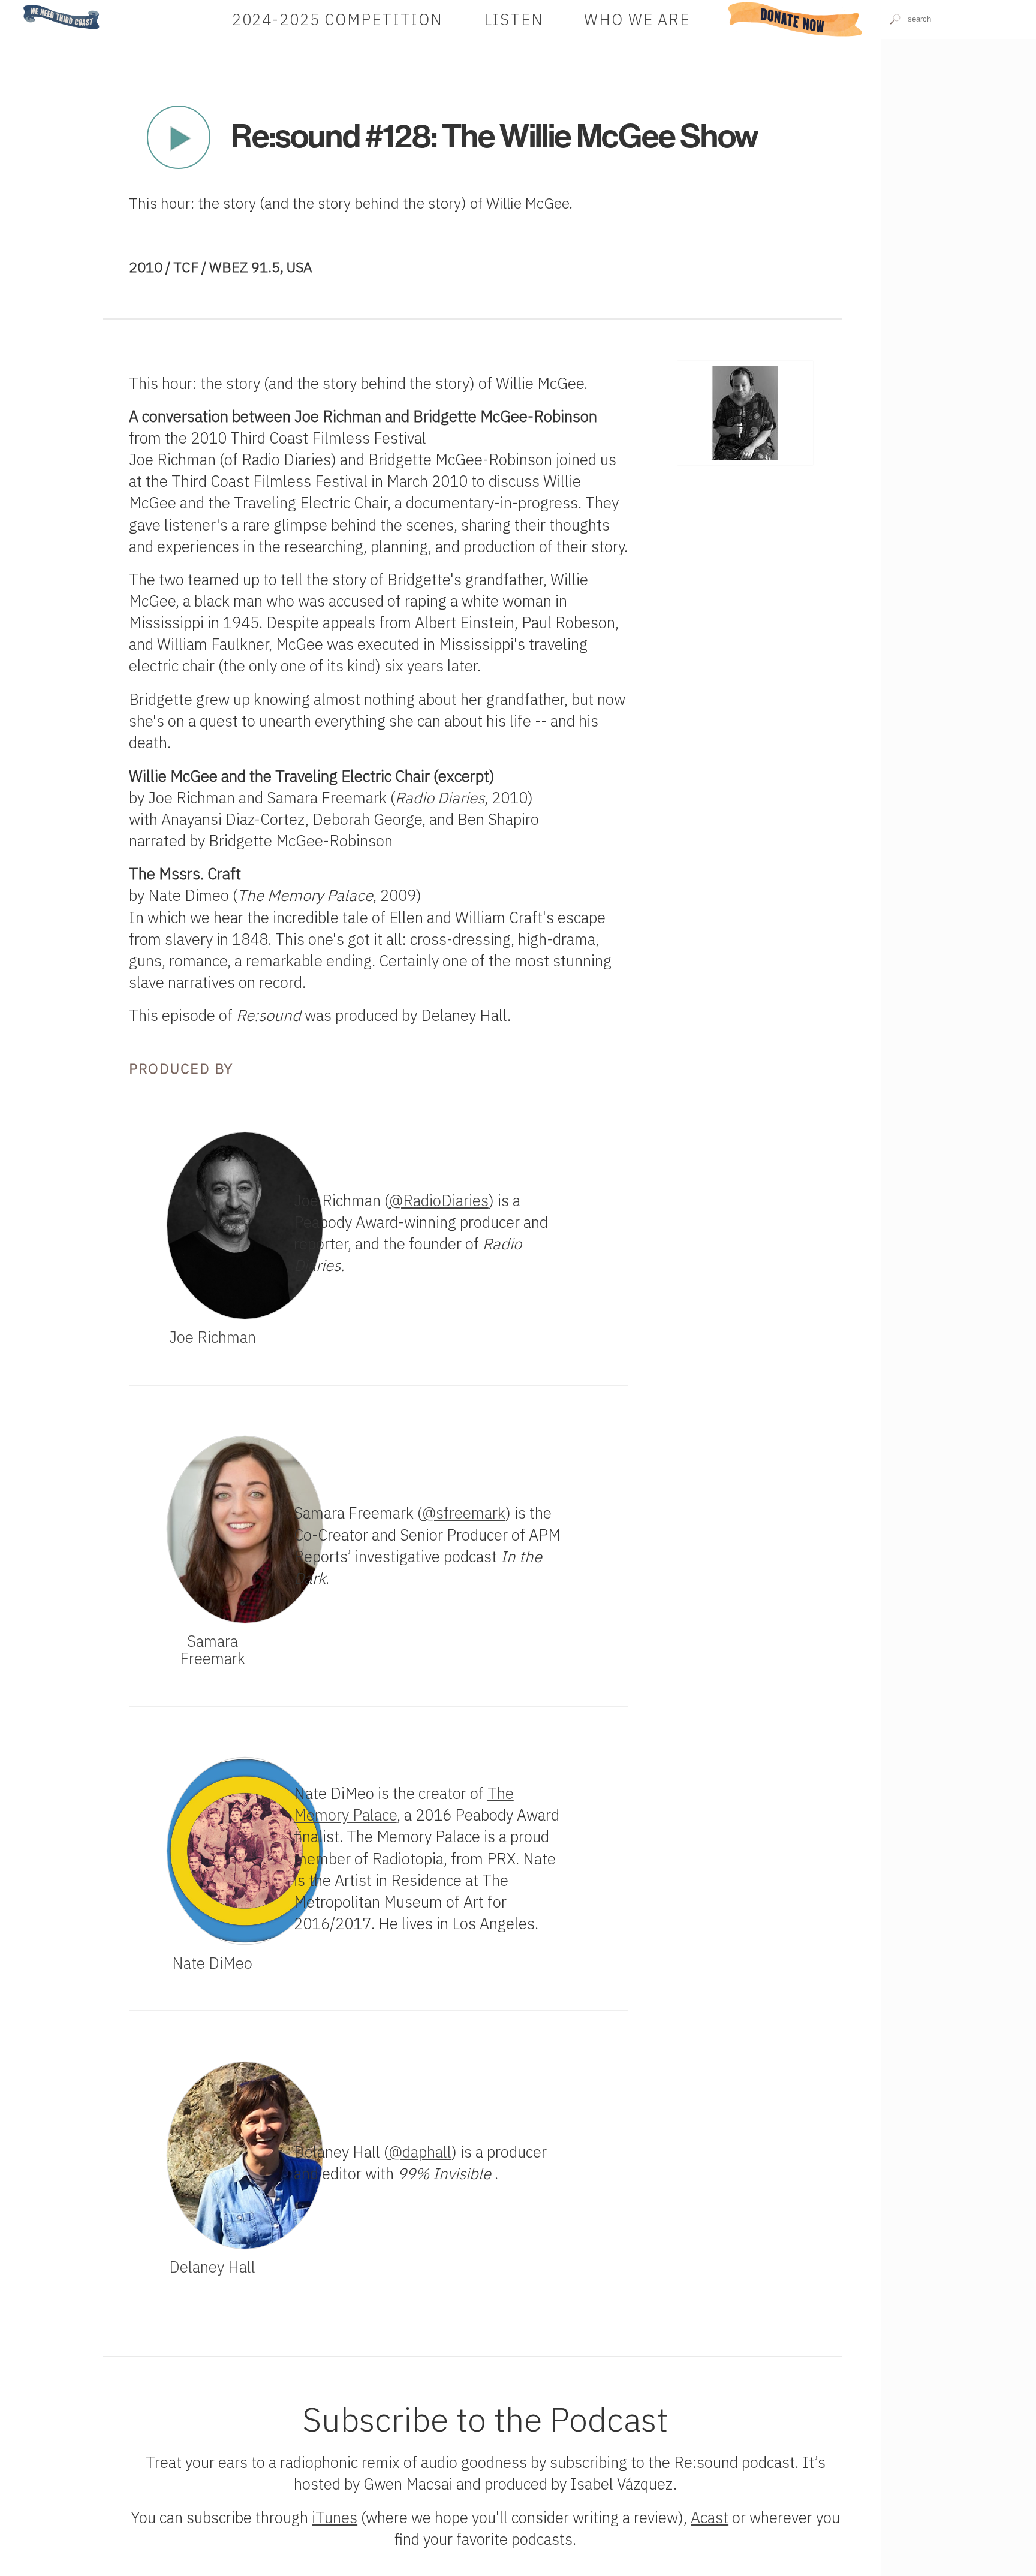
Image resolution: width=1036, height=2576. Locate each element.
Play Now (178, 137)
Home (20, 6)
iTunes (335, 2518)
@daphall (420, 2152)
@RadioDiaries (439, 1200)
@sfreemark (464, 1513)
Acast (710, 2518)
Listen (514, 19)
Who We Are (637, 19)
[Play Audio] (958, 118)
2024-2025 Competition (338, 19)
